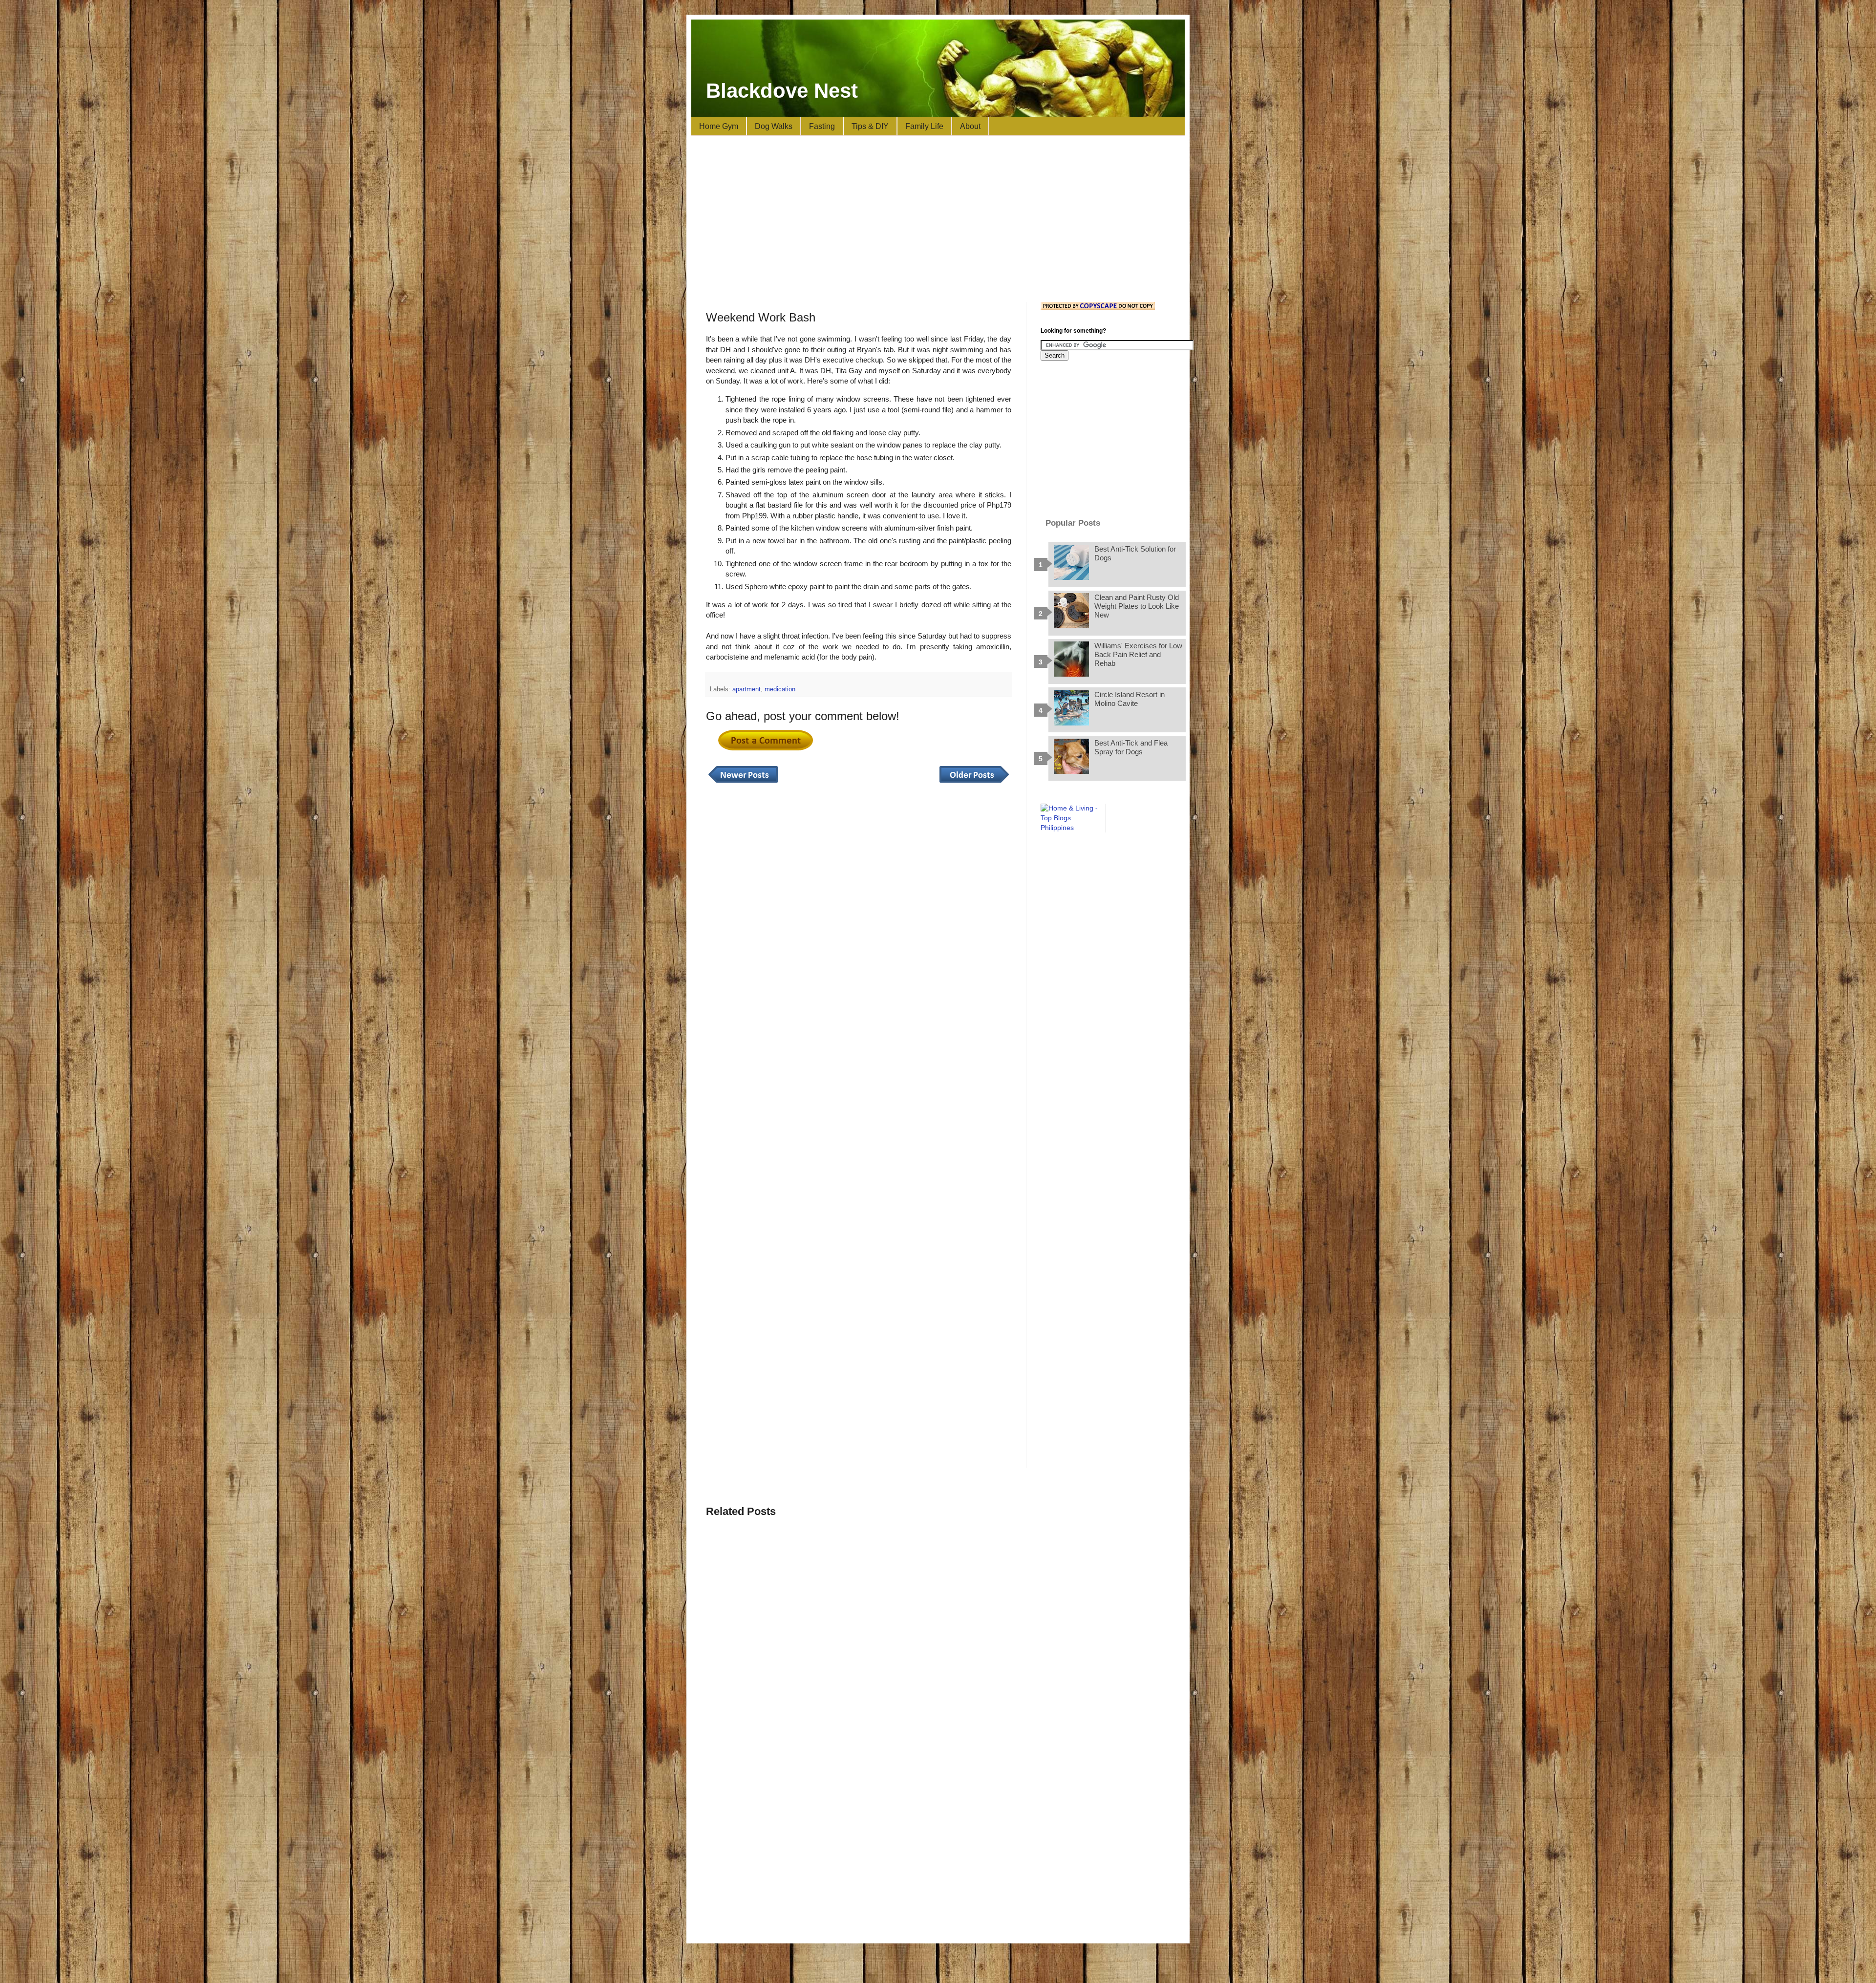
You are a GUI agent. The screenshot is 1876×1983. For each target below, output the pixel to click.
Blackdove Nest (782, 91)
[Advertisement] (938, 219)
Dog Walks (774, 126)
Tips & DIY (870, 126)
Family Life (924, 126)
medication (780, 689)
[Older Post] (974, 783)
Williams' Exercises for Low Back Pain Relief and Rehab (1138, 654)
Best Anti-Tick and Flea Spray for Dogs (1131, 747)
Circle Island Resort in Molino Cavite (1130, 699)
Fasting (822, 126)
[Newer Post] (743, 783)
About (970, 126)
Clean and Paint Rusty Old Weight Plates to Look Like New (1137, 606)
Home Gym (719, 126)
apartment (746, 689)
